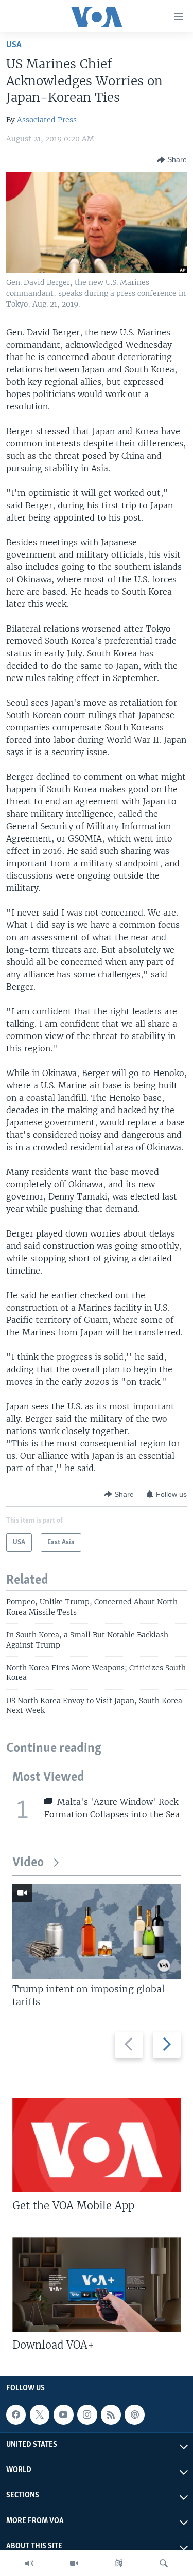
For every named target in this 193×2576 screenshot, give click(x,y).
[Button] (172, 160)
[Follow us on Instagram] (87, 2414)
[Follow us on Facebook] (16, 2414)
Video (28, 1863)
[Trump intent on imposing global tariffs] (97, 1931)
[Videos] (74, 2563)
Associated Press (47, 120)
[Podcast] (134, 2414)
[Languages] (119, 2563)
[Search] (164, 2563)
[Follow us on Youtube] (63, 2414)
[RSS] (111, 2414)
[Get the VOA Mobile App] (97, 2145)
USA (14, 45)
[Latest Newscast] (29, 2563)
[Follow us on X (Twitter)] (40, 2414)
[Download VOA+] (97, 2284)
